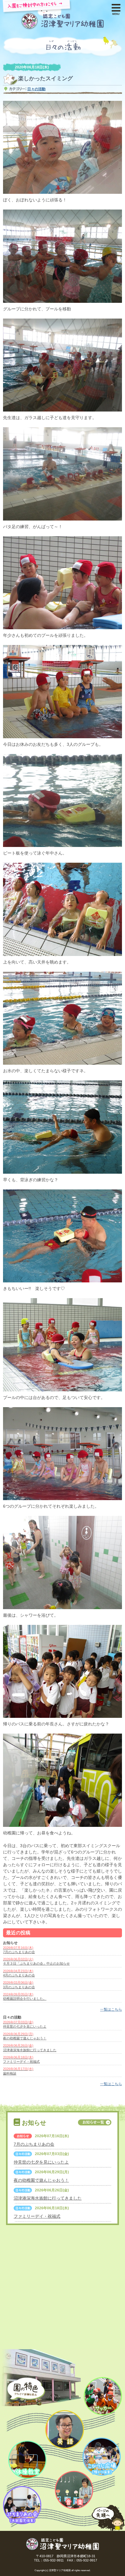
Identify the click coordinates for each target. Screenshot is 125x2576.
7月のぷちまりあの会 (34, 2144)
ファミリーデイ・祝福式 (37, 2216)
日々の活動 (36, 89)
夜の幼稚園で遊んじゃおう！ (41, 2180)
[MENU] (116, 6)
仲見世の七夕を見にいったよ (41, 2162)
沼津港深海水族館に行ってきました (48, 2198)
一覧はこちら (111, 2009)
